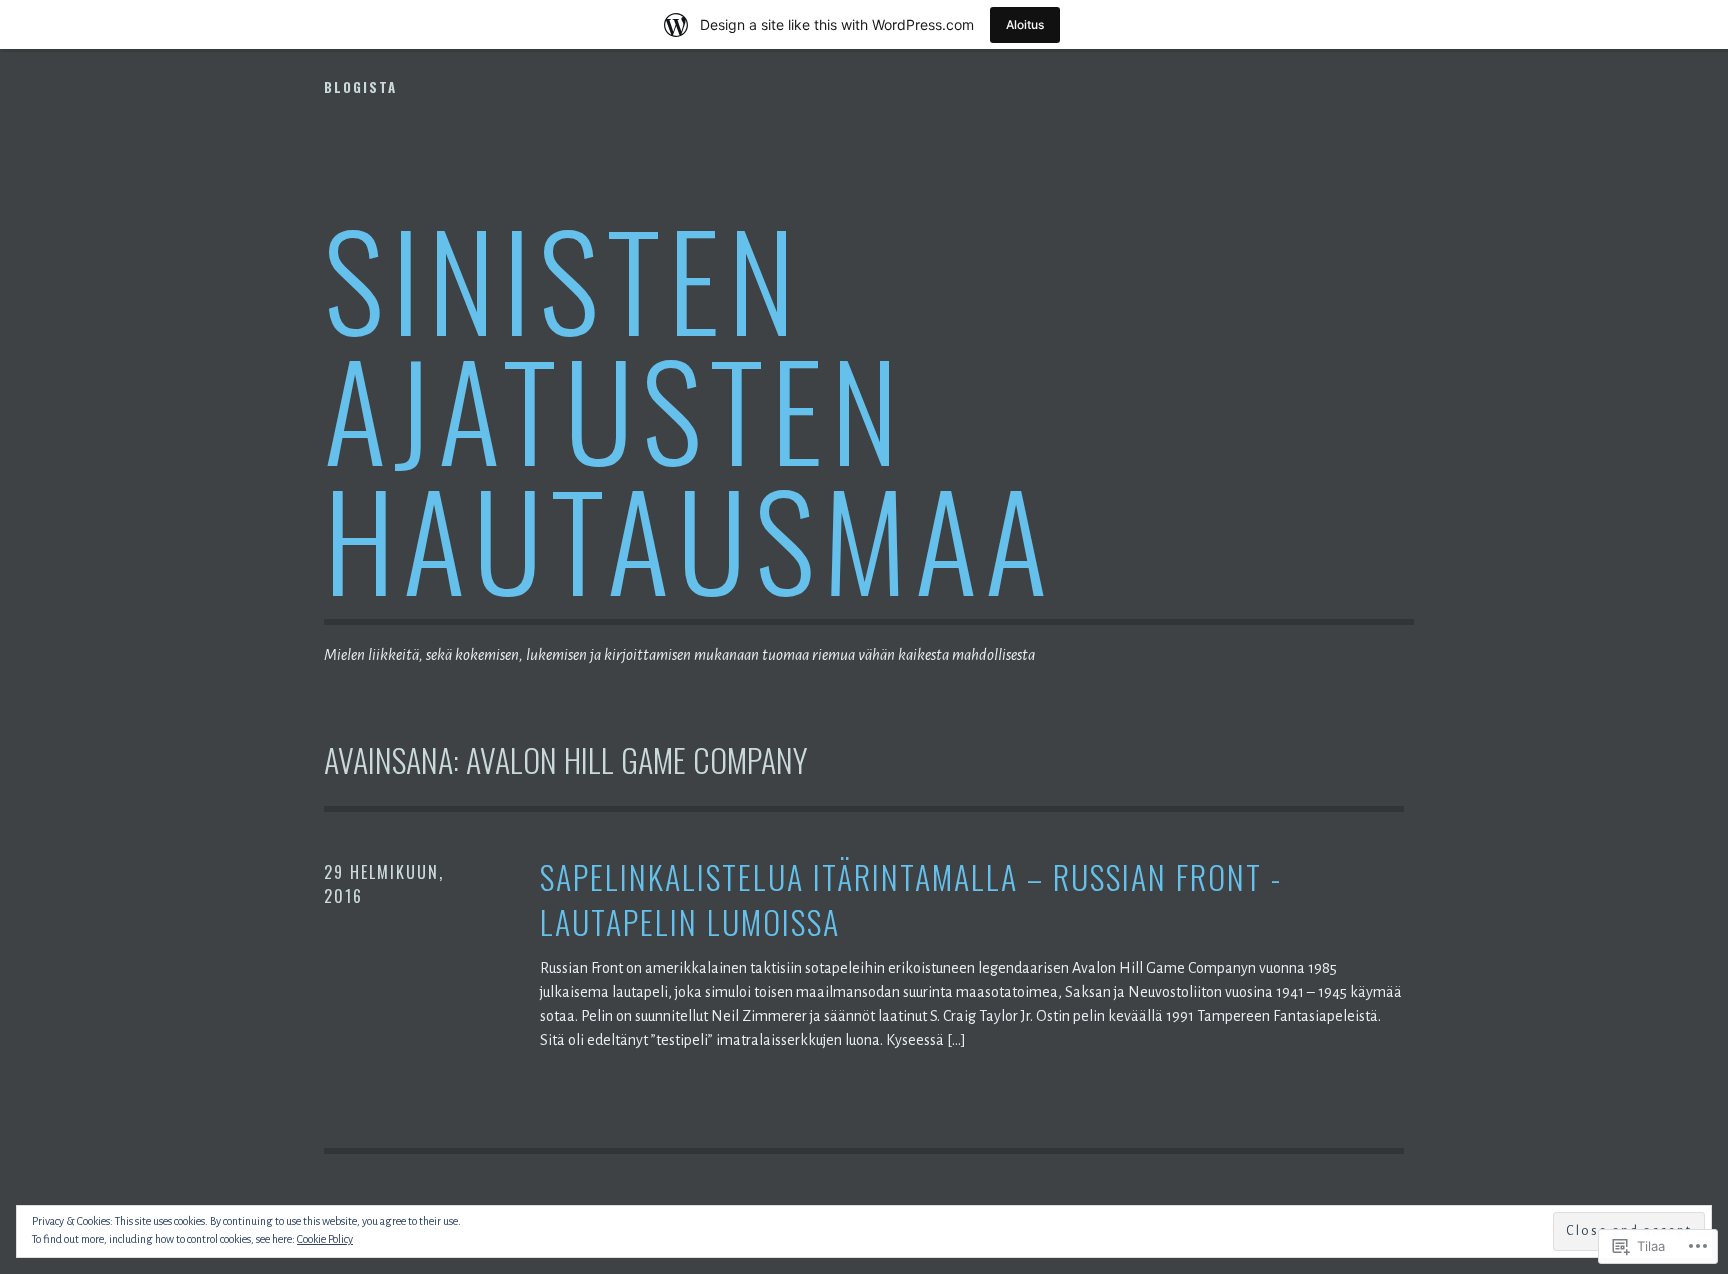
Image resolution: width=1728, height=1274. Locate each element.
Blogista (360, 87)
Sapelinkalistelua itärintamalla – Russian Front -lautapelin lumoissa (911, 900)
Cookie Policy (325, 1239)
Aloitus (1025, 24)
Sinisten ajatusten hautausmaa (689, 407)
